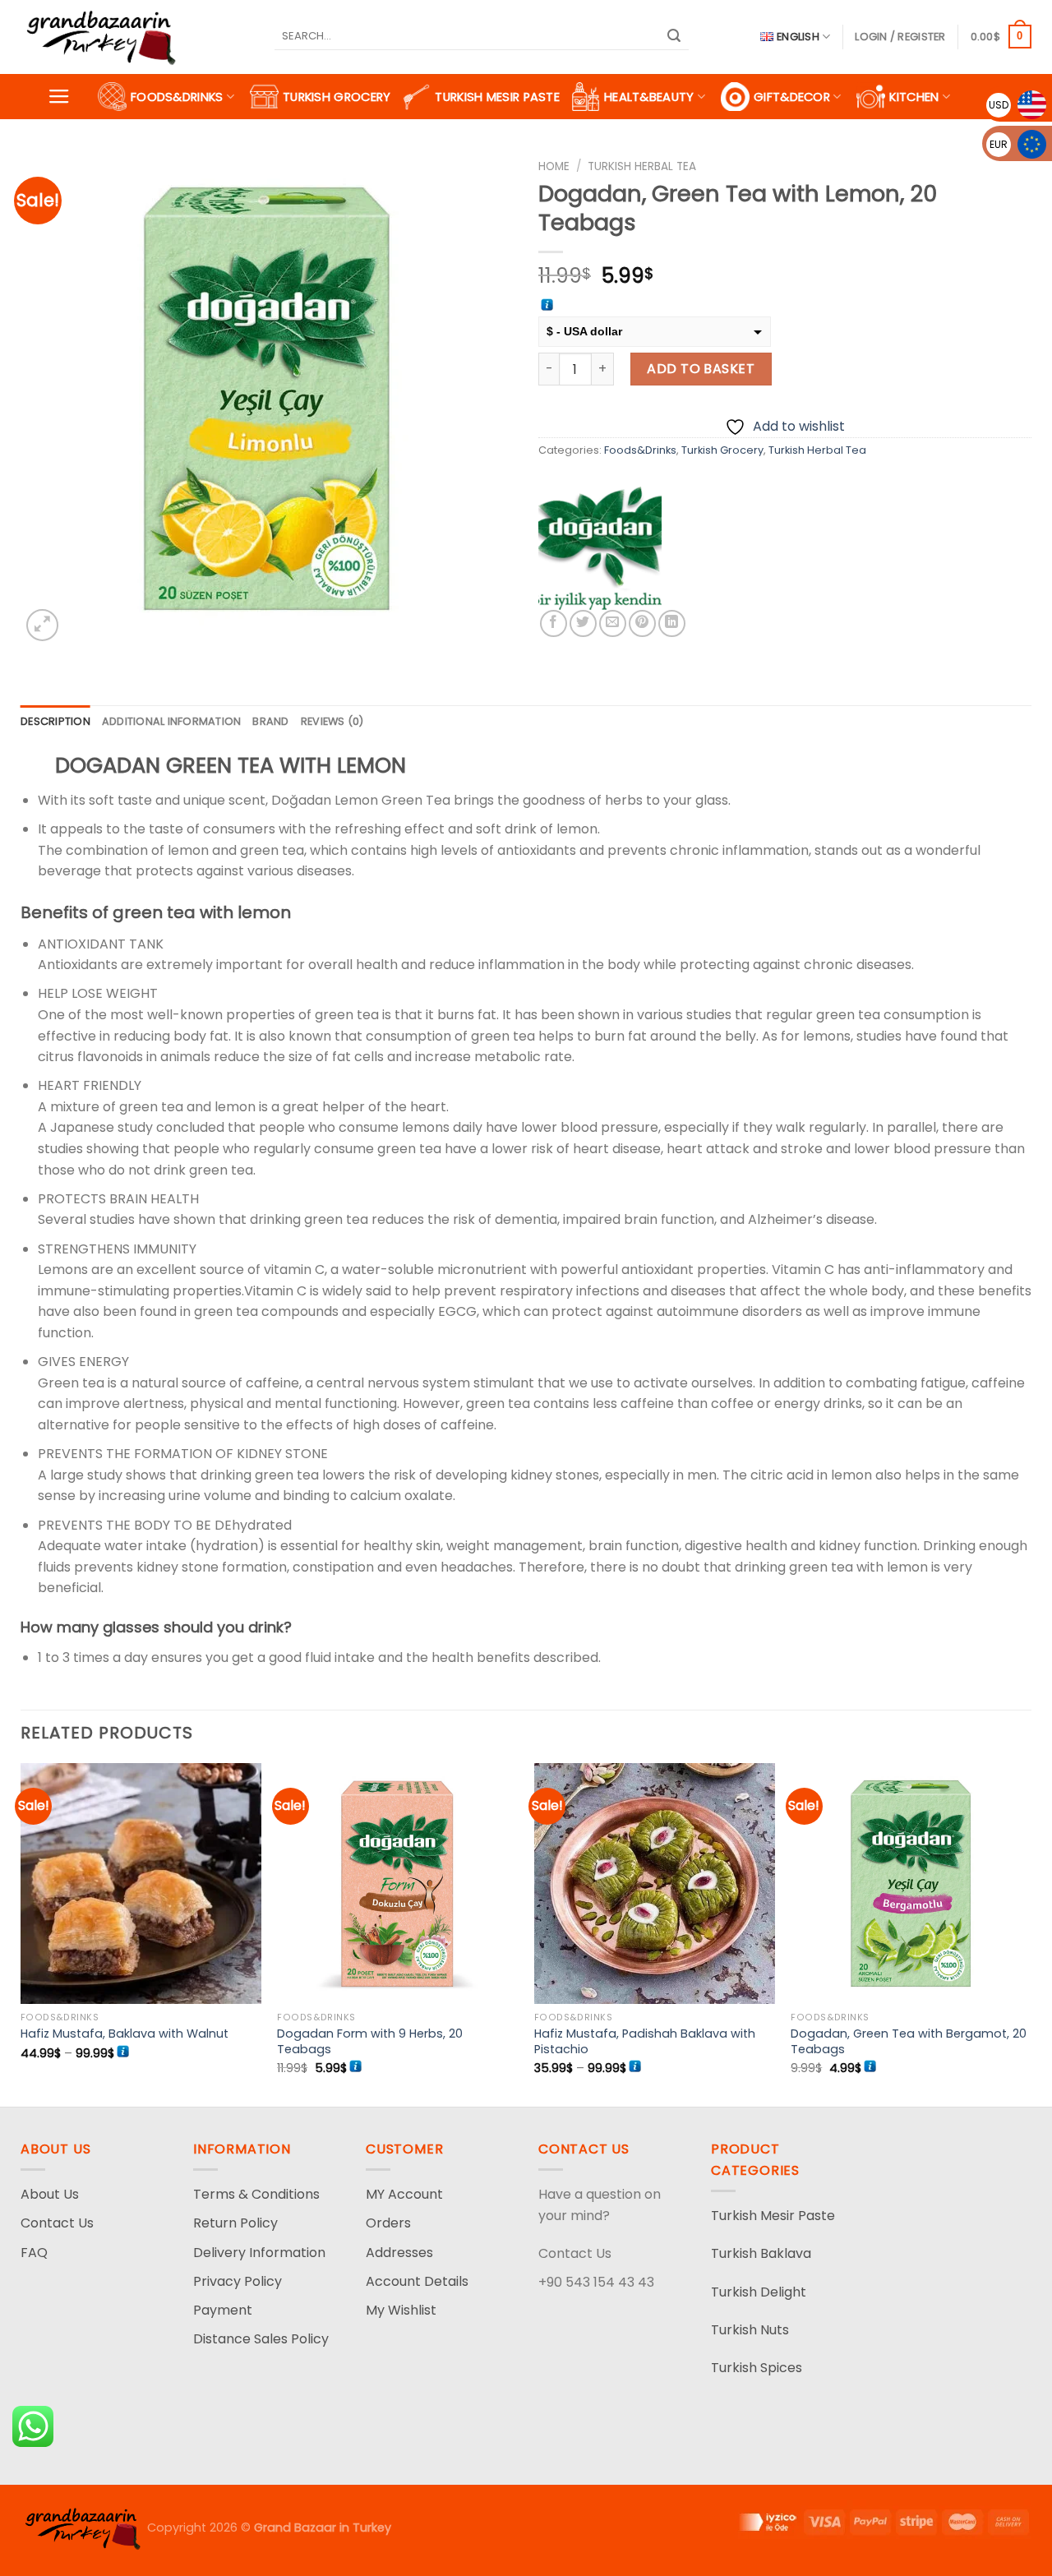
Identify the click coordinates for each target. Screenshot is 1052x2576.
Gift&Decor (792, 97)
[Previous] (21, 1933)
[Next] (1031, 1933)
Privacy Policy (238, 2281)
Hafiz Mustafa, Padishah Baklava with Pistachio (645, 2041)
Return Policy (235, 2223)
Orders (388, 2223)
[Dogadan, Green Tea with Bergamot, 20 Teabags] (911, 1884)
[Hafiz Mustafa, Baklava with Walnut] (141, 1884)
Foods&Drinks (177, 97)
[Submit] (674, 37)
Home (554, 166)
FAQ (34, 2253)
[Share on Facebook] (554, 623)
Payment (223, 2310)
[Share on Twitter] (583, 623)
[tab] (55, 722)
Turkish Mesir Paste (497, 97)
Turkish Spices (757, 2368)
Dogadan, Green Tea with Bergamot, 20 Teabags (909, 2041)
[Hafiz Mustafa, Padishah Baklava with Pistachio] (655, 1884)
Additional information (172, 721)
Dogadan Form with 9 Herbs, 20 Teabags (370, 2041)
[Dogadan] (600, 548)
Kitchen (914, 97)
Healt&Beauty (649, 97)
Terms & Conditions (256, 2194)
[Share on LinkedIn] (672, 623)
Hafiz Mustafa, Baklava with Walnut (125, 2034)
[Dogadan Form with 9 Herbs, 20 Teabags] (397, 1884)
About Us (50, 2194)
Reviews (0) (332, 721)
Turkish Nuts (750, 2330)
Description (55, 721)
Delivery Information (259, 2253)
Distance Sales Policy (261, 2339)
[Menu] (59, 97)
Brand (270, 721)
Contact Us (57, 2223)
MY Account (404, 2194)
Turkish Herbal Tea (642, 166)
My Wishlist (401, 2310)
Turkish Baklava (761, 2253)
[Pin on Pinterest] (642, 623)
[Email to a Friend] (613, 623)
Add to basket (701, 369)
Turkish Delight (759, 2292)
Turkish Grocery (337, 97)
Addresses (399, 2253)
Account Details (417, 2281)
